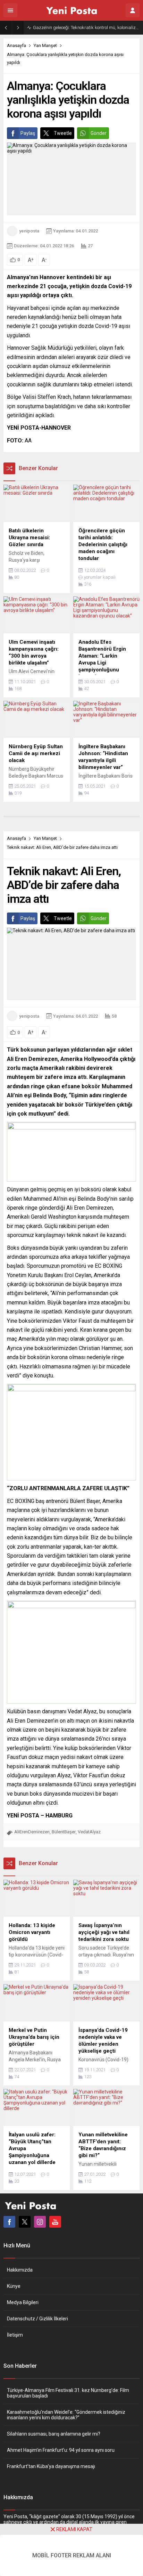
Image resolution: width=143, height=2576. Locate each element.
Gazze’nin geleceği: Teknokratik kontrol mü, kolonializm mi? (86, 27)
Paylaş (28, 133)
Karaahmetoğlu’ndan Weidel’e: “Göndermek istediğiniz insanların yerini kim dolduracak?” (66, 2415)
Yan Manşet (45, 45)
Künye (14, 2286)
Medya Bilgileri (23, 2302)
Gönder (99, 133)
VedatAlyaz (89, 1832)
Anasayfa (16, 45)
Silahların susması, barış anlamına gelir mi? (54, 2434)
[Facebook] (9, 2222)
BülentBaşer (64, 1832)
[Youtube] (55, 2222)
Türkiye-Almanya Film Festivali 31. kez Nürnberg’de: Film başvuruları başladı (68, 2393)
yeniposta (29, 231)
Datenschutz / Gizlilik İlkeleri (37, 2319)
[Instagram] (40, 2222)
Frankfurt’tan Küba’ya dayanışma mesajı (51, 2466)
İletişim (15, 2335)
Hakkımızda (20, 2270)
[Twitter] (25, 2222)
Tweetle (63, 133)
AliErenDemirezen (32, 1832)
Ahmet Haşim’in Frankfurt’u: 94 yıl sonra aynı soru (61, 2450)
